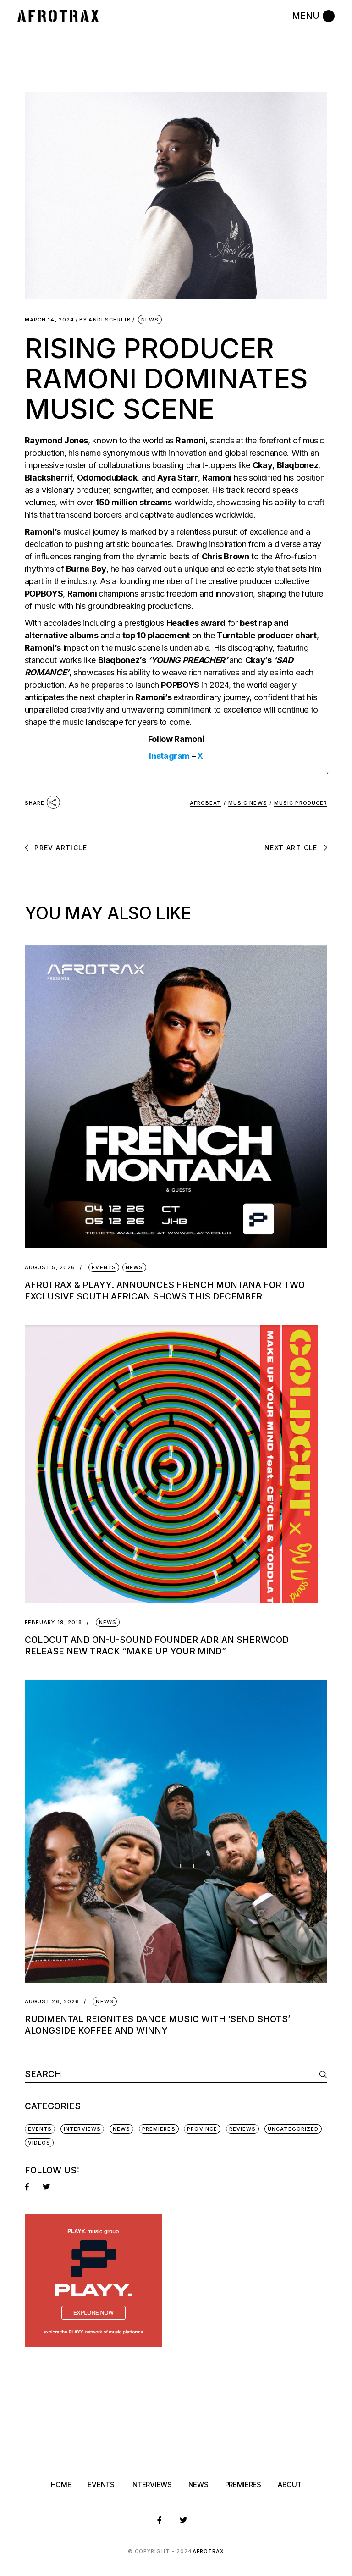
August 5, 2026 (50, 1268)
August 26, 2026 (52, 2002)
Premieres (159, 2129)
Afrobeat (206, 803)
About (290, 2485)
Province (202, 2129)
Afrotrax (209, 2551)
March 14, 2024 (49, 320)
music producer (301, 803)
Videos (39, 2143)
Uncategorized (293, 2129)
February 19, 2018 (54, 1622)
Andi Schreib (105, 320)
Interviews (82, 2129)
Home (61, 2485)
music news (248, 803)
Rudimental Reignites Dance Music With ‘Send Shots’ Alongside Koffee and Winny (157, 2025)
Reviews (243, 2129)
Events (104, 1267)
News (150, 320)
